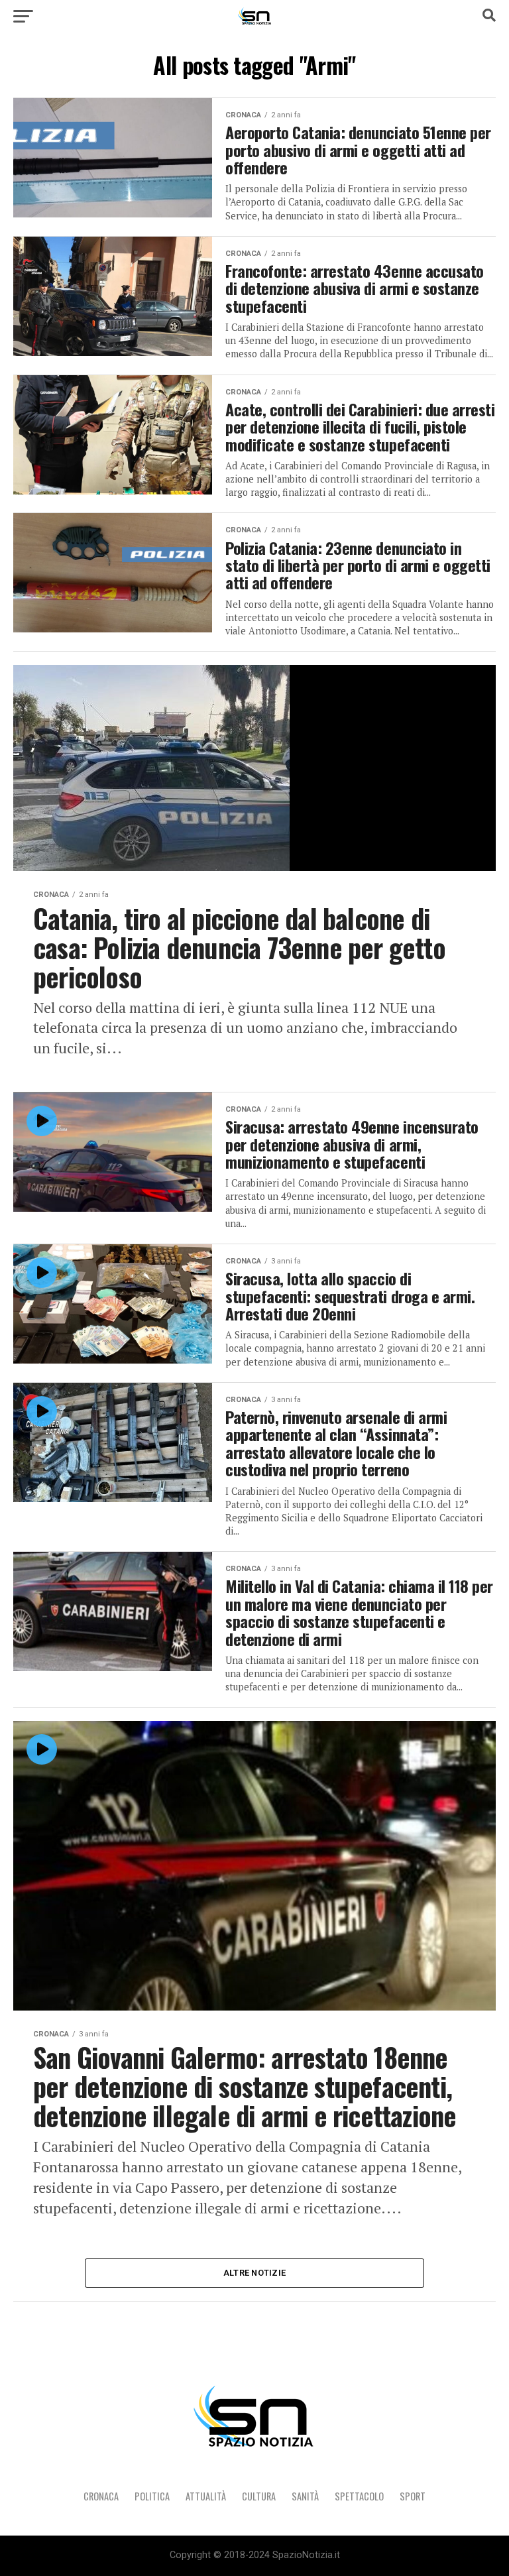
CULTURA (259, 2496)
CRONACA (101, 2496)
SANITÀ (305, 2496)
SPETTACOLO (359, 2496)
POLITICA (152, 2496)
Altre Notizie (254, 2273)
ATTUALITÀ (206, 2496)
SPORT (413, 2496)
